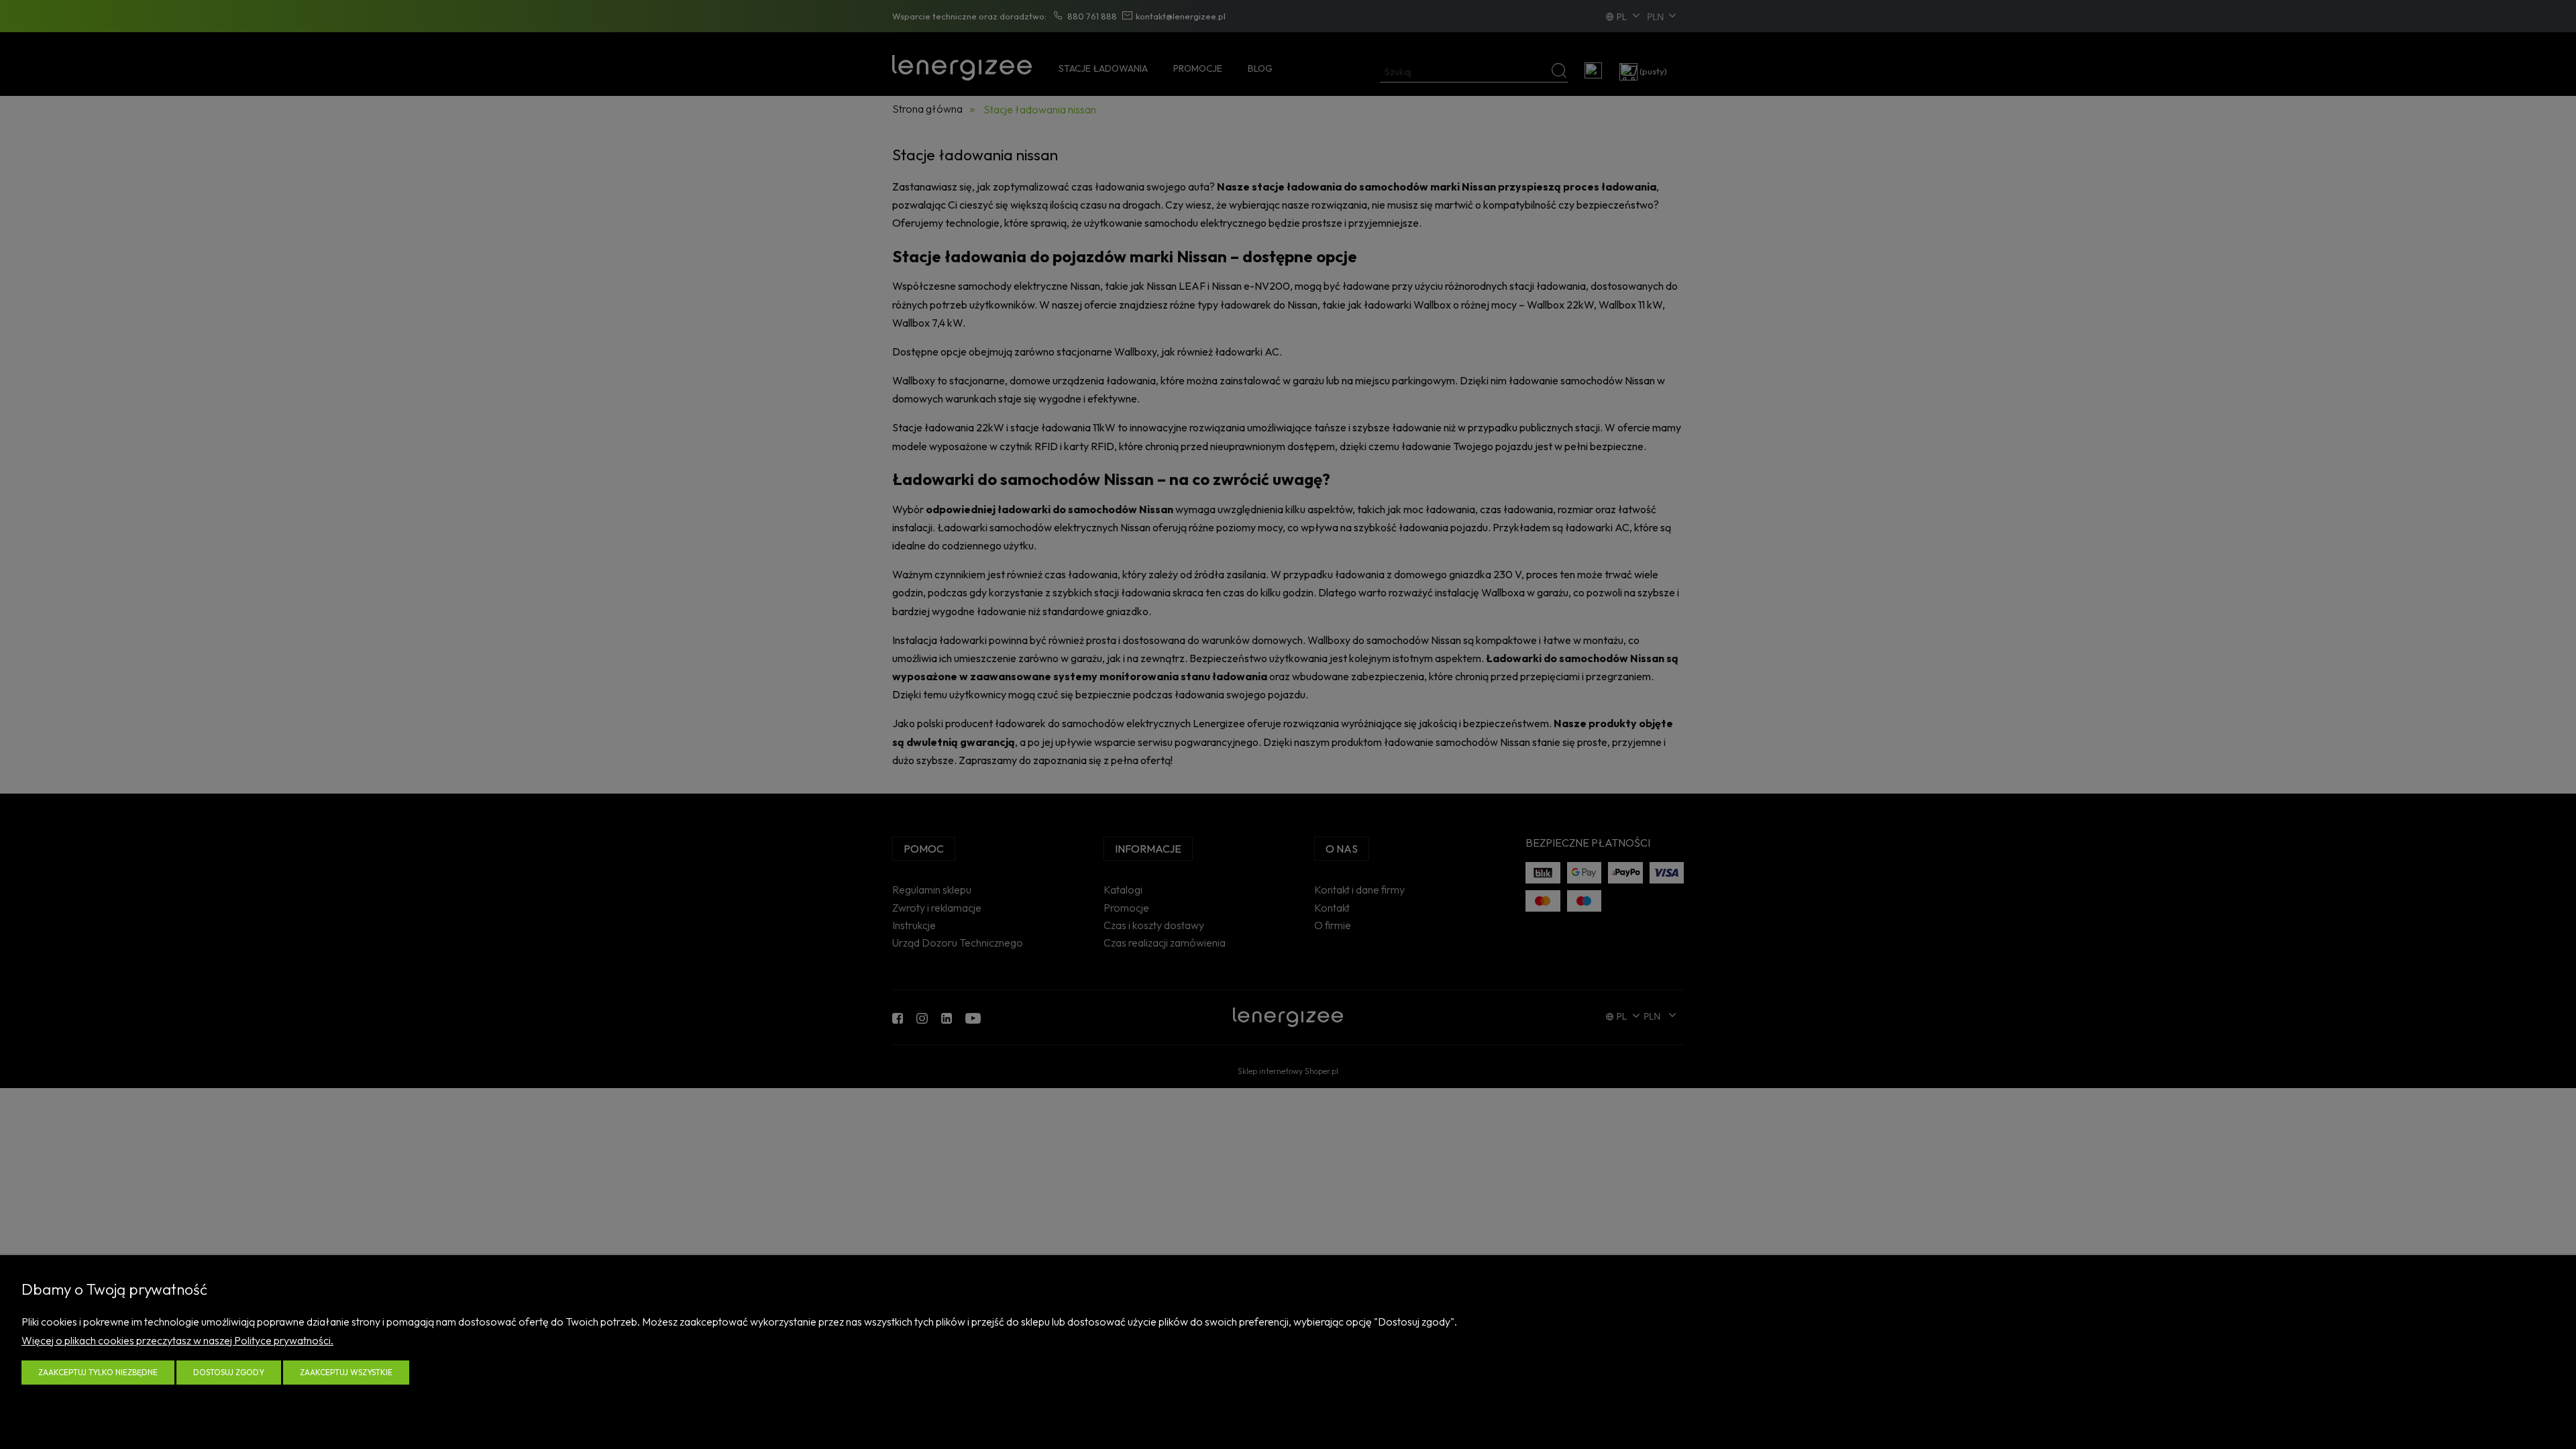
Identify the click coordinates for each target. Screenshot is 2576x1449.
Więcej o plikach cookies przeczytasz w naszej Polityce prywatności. (177, 1340)
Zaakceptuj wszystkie (346, 1372)
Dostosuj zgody (229, 1372)
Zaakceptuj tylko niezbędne (98, 1372)
